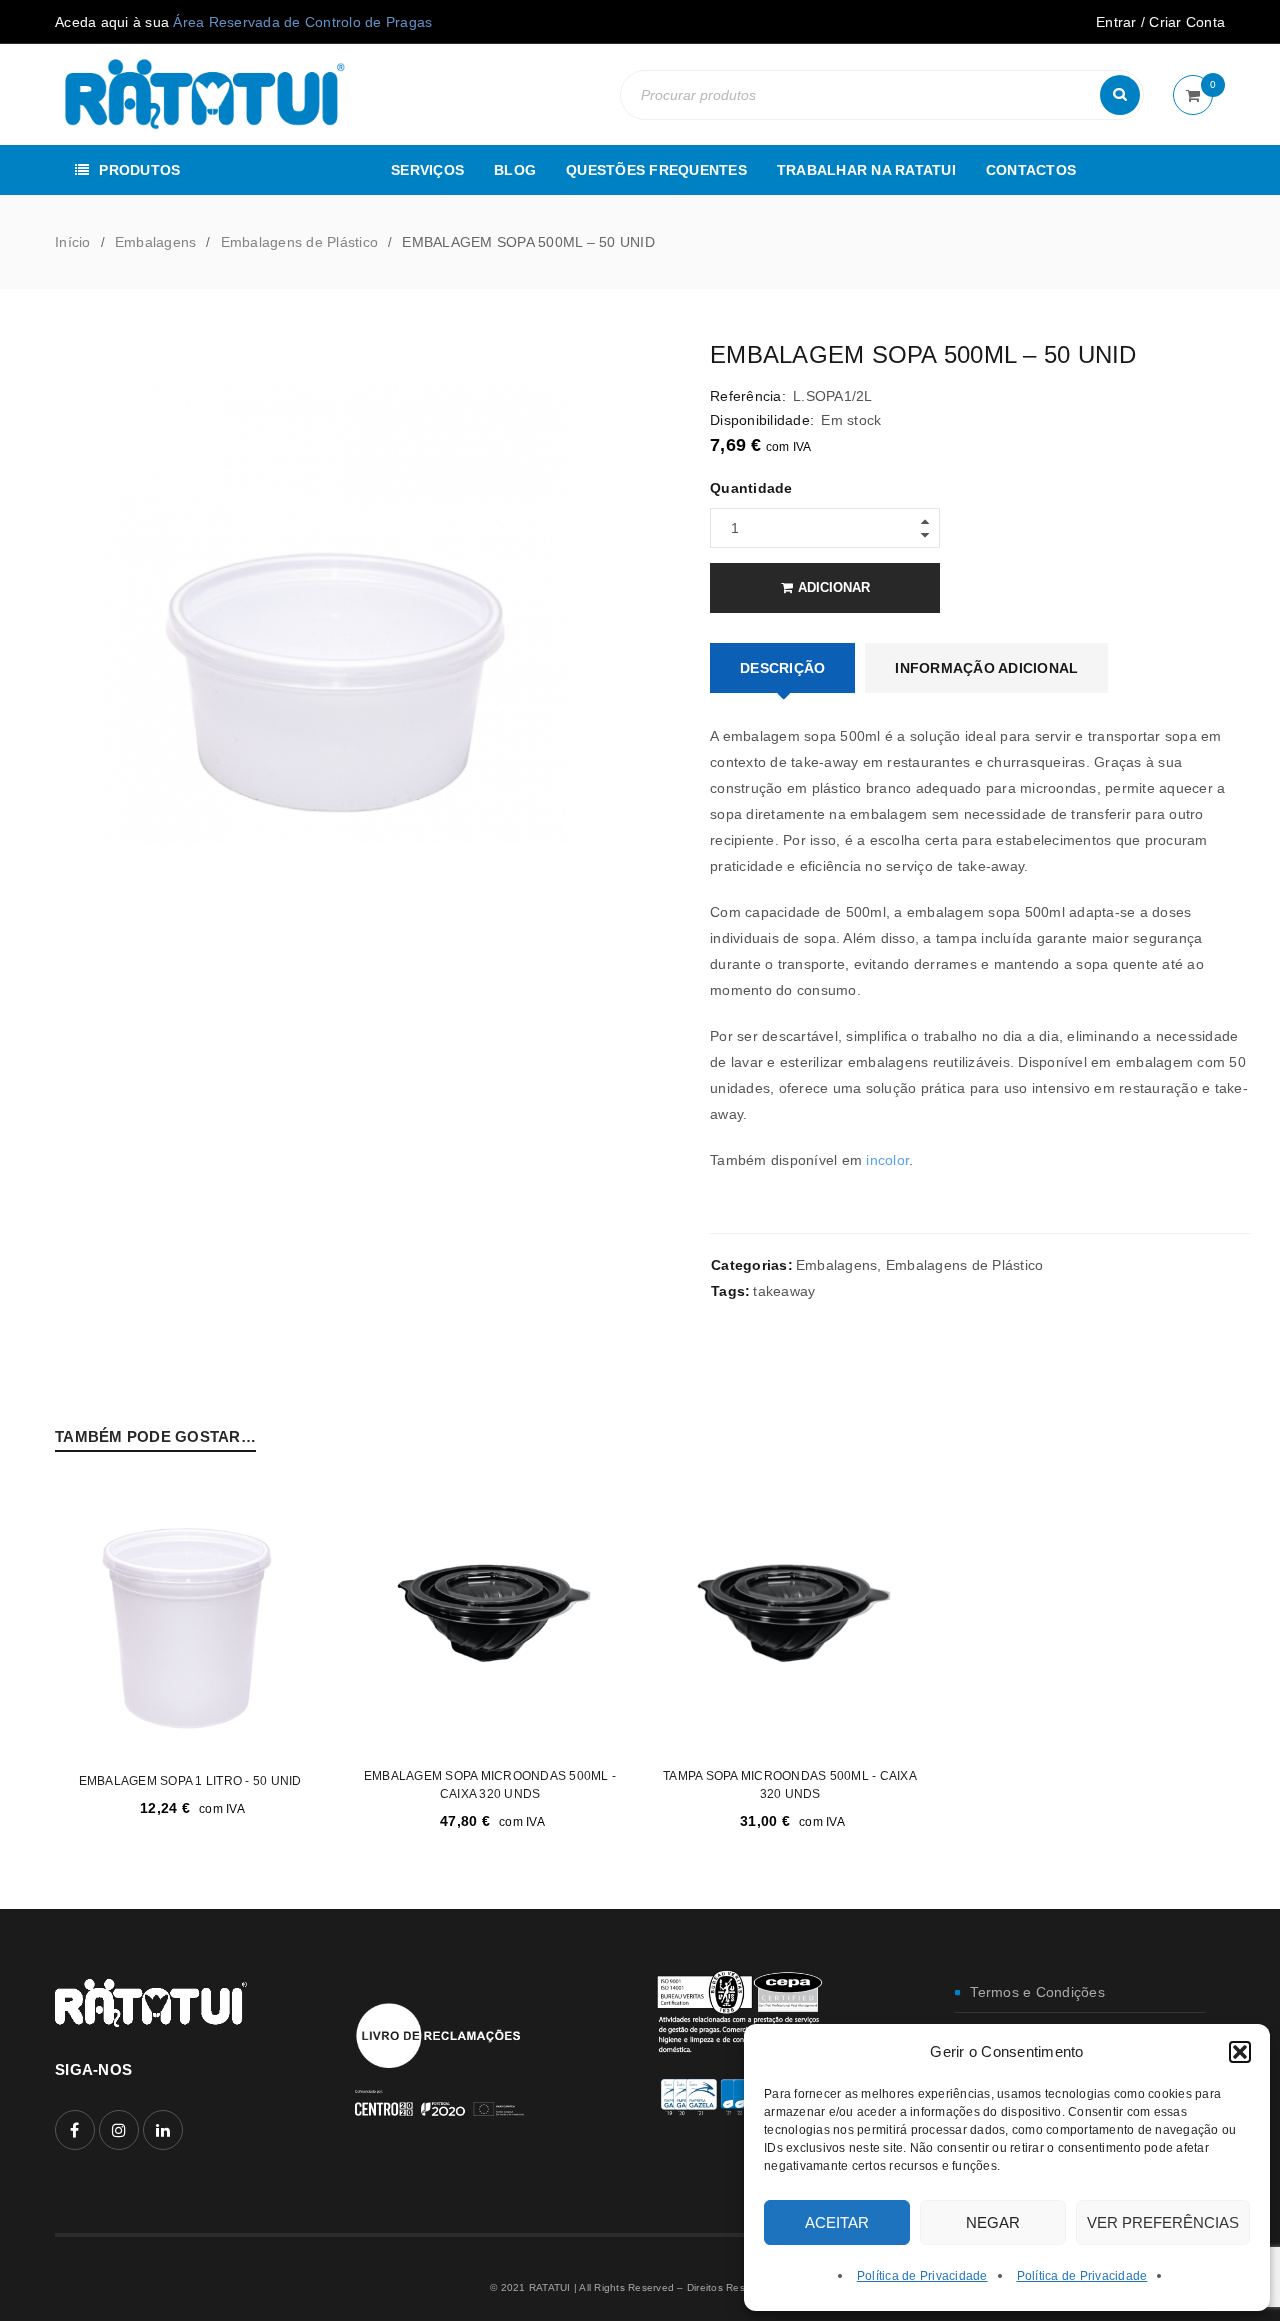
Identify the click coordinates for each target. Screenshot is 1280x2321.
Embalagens (156, 242)
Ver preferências (1163, 2222)
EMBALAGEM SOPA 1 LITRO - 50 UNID (190, 1781)
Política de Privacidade (922, 2276)
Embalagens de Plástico (300, 242)
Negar (993, 2222)
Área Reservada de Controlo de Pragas (302, 22)
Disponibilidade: (762, 420)
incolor (887, 1160)
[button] (1240, 2052)
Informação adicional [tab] (986, 668)
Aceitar (837, 2222)
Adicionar (834, 587)
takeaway (784, 1291)
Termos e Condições (1037, 1992)
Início (73, 242)
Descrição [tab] (782, 668)
